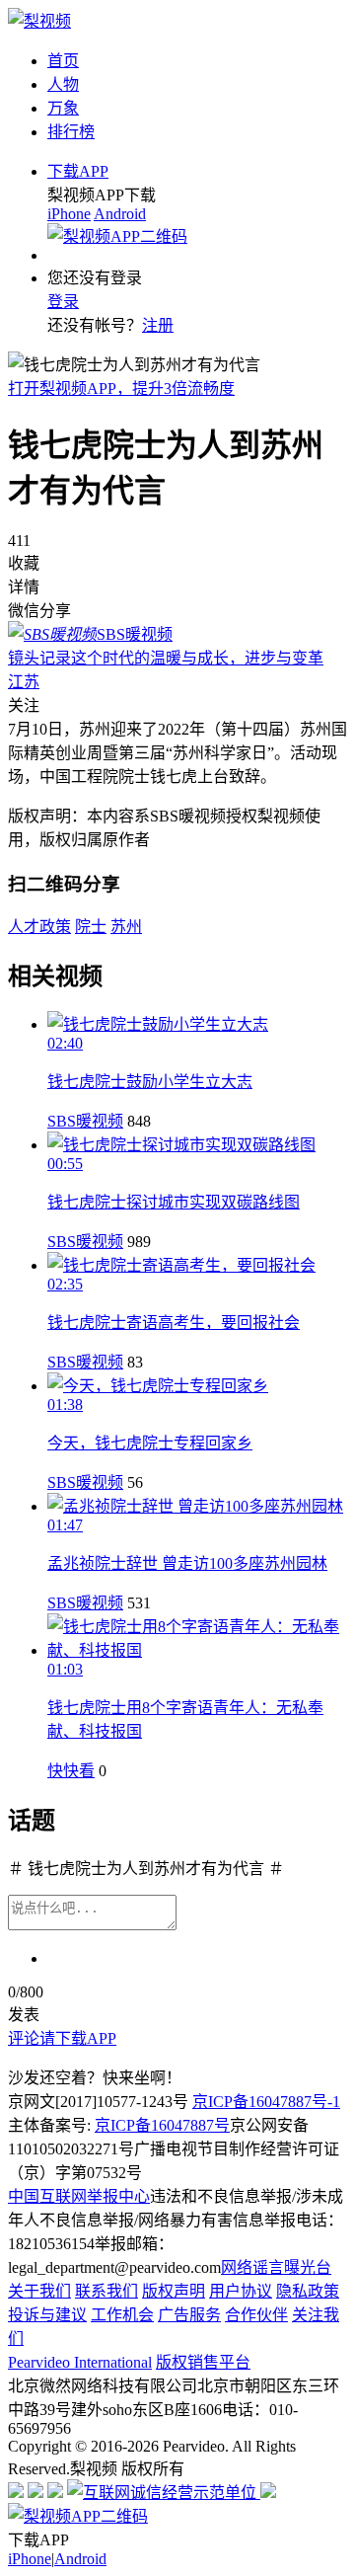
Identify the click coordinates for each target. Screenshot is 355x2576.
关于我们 (39, 2291)
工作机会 (122, 2315)
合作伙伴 (256, 2315)
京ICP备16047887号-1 (266, 2102)
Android (120, 214)
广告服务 (189, 2315)
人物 (63, 84)
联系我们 (106, 2291)
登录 (63, 302)
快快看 (71, 1771)
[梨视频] (39, 21)
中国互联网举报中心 (79, 2196)
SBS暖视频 (85, 1121)
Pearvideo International (80, 2362)
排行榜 (71, 132)
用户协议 (241, 2291)
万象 (63, 108)
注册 (158, 325)
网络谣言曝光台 (276, 2267)
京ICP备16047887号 (162, 2125)
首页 (63, 61)
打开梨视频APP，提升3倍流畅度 (121, 389)
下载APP (78, 171)
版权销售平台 (203, 2362)
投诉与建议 (47, 2315)
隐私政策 (308, 2291)
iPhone (69, 214)
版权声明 (174, 2291)
